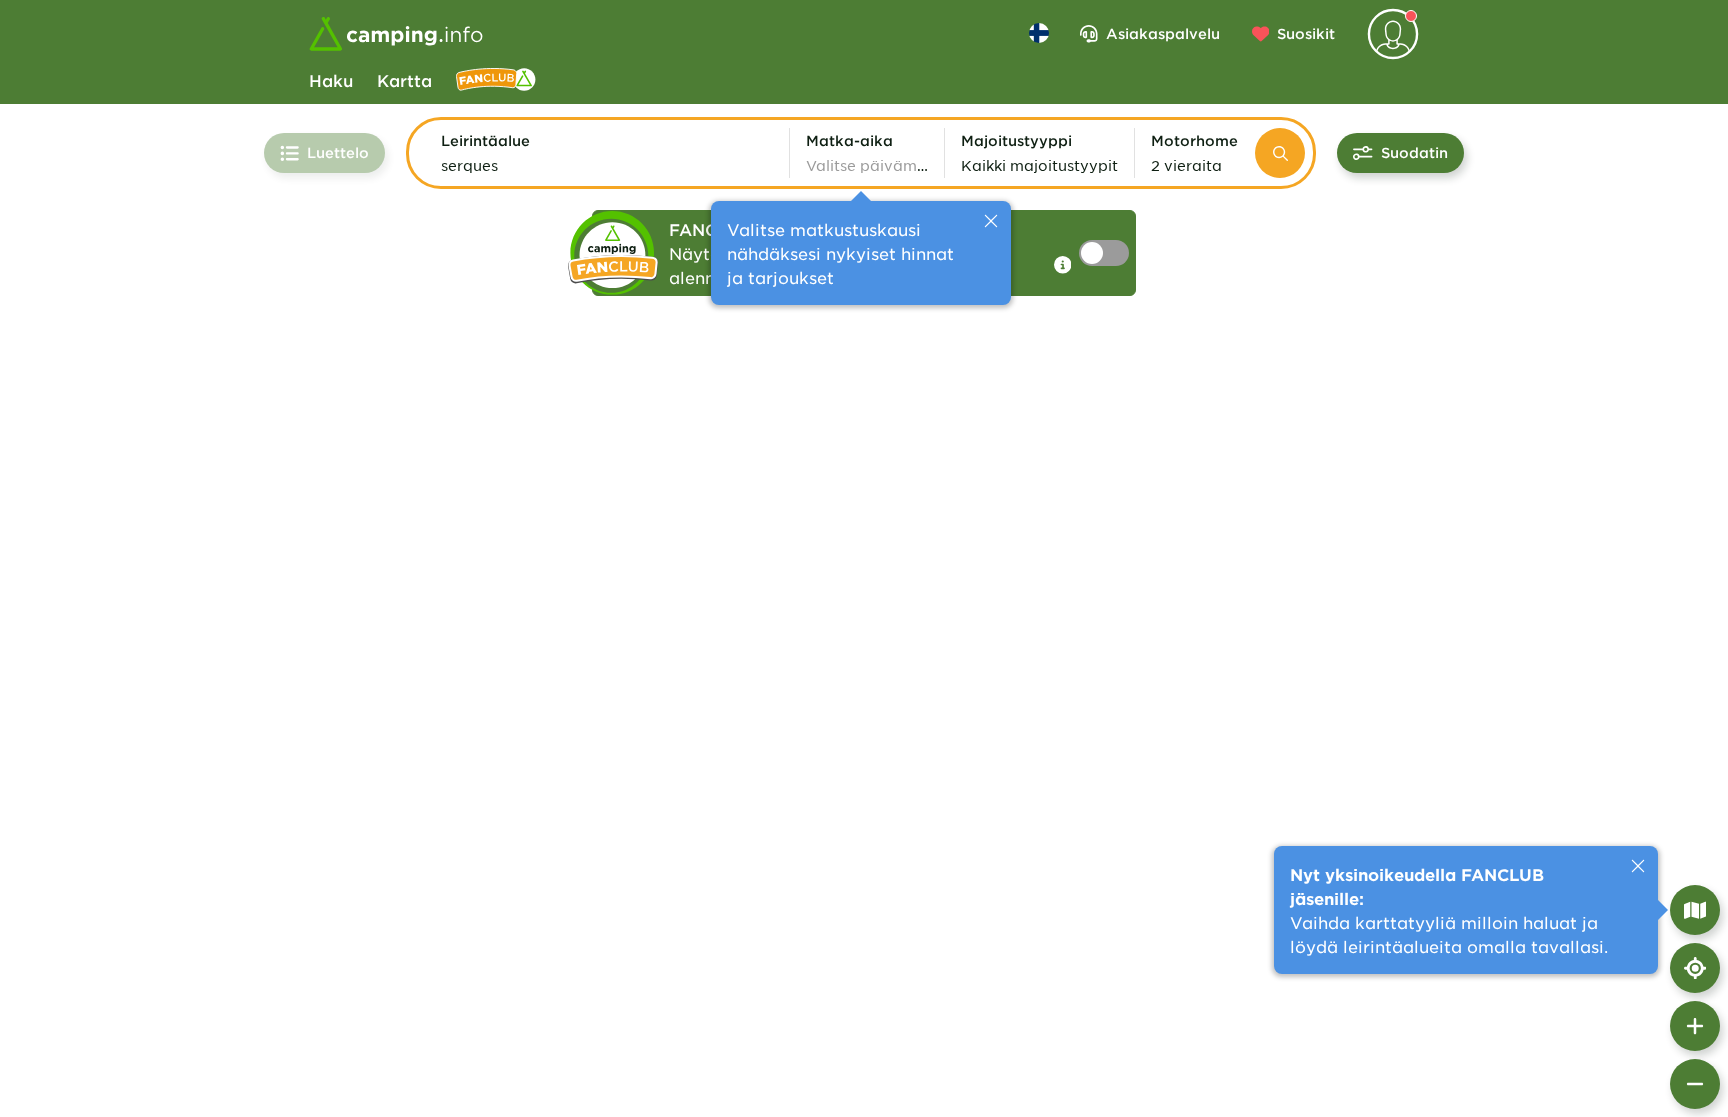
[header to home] (396, 34)
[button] (607, 153)
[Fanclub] (496, 80)
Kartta (404, 80)
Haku (331, 80)
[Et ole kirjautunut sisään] (1393, 34)
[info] (1063, 265)
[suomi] (1039, 33)
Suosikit (1306, 33)
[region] (864, 610)
